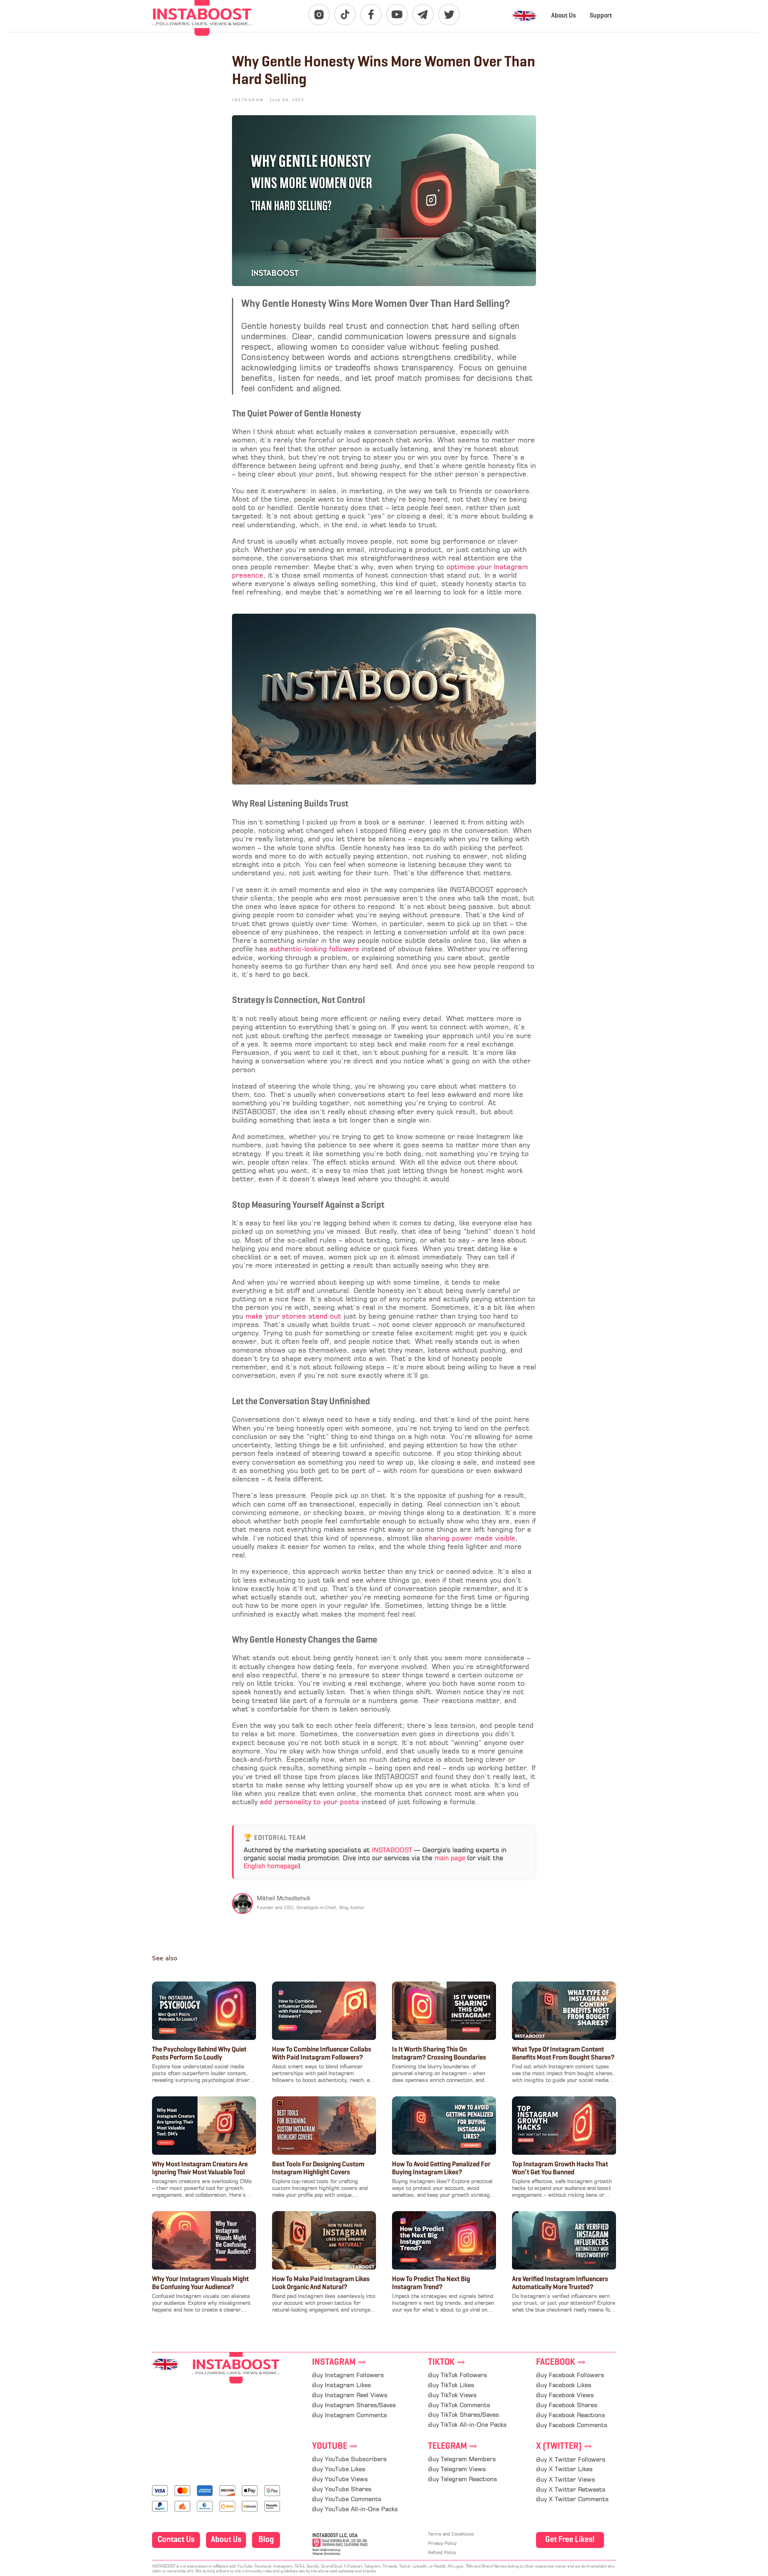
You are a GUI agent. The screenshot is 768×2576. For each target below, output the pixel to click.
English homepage (271, 1867)
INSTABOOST (392, 1851)
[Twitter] (449, 15)
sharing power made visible (470, 1539)
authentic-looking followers (314, 950)
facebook (561, 2363)
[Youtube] (397, 15)
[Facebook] (371, 15)
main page (450, 1859)
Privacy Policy (442, 2544)
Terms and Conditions (451, 2535)
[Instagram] (319, 15)
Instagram (339, 2363)
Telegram (453, 2447)
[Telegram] (423, 15)
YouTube (335, 2447)
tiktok (447, 2363)
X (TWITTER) (564, 2447)
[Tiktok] (345, 15)
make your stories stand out (293, 1317)
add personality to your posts (310, 1802)
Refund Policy (442, 2553)
